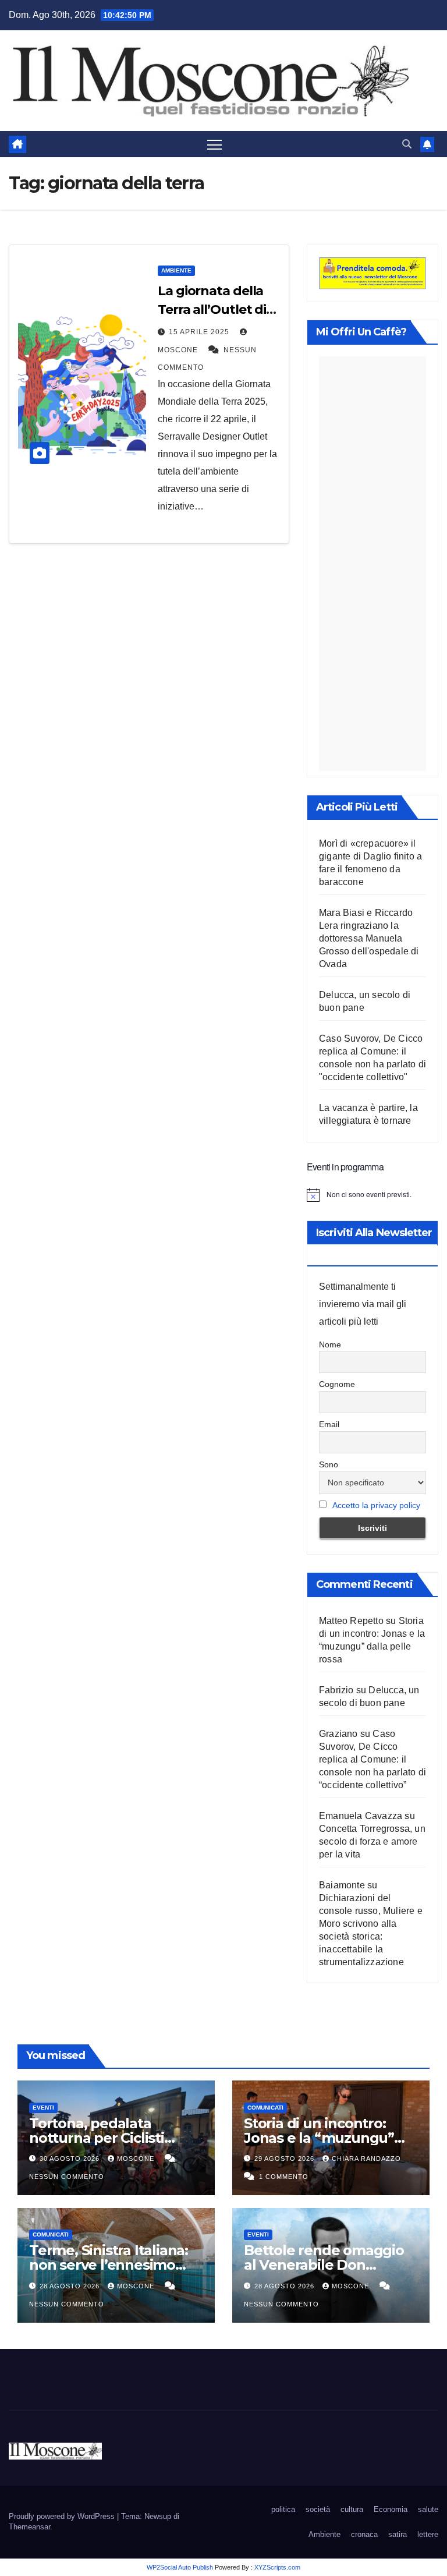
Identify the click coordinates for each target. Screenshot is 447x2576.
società (318, 2509)
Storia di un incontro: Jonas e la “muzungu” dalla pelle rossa (319, 2138)
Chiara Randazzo (366, 2159)
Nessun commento (67, 2177)
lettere (428, 2534)
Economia (391, 2509)
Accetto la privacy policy (376, 1505)
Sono (329, 1464)
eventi (43, 2108)
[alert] (372, 1195)
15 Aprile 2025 (200, 332)
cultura (352, 2509)
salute (428, 2509)
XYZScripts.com (277, 2567)
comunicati (265, 2108)
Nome (330, 1344)
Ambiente (176, 270)
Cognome (337, 1384)
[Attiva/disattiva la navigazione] (214, 144)
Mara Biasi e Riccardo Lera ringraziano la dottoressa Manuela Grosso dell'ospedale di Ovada (369, 938)
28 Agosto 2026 (71, 2286)
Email (329, 1424)
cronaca (364, 2534)
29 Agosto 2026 (285, 2159)
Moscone (137, 2159)
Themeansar (29, 2527)
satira (398, 2534)
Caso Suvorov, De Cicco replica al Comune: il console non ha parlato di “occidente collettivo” (372, 1759)
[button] (407, 144)
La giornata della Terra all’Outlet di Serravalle (212, 309)
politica (283, 2509)
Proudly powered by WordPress (63, 2516)
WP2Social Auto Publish (180, 2567)
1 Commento (284, 2177)
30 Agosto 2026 (71, 2159)
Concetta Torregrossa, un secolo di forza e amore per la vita (372, 1841)
